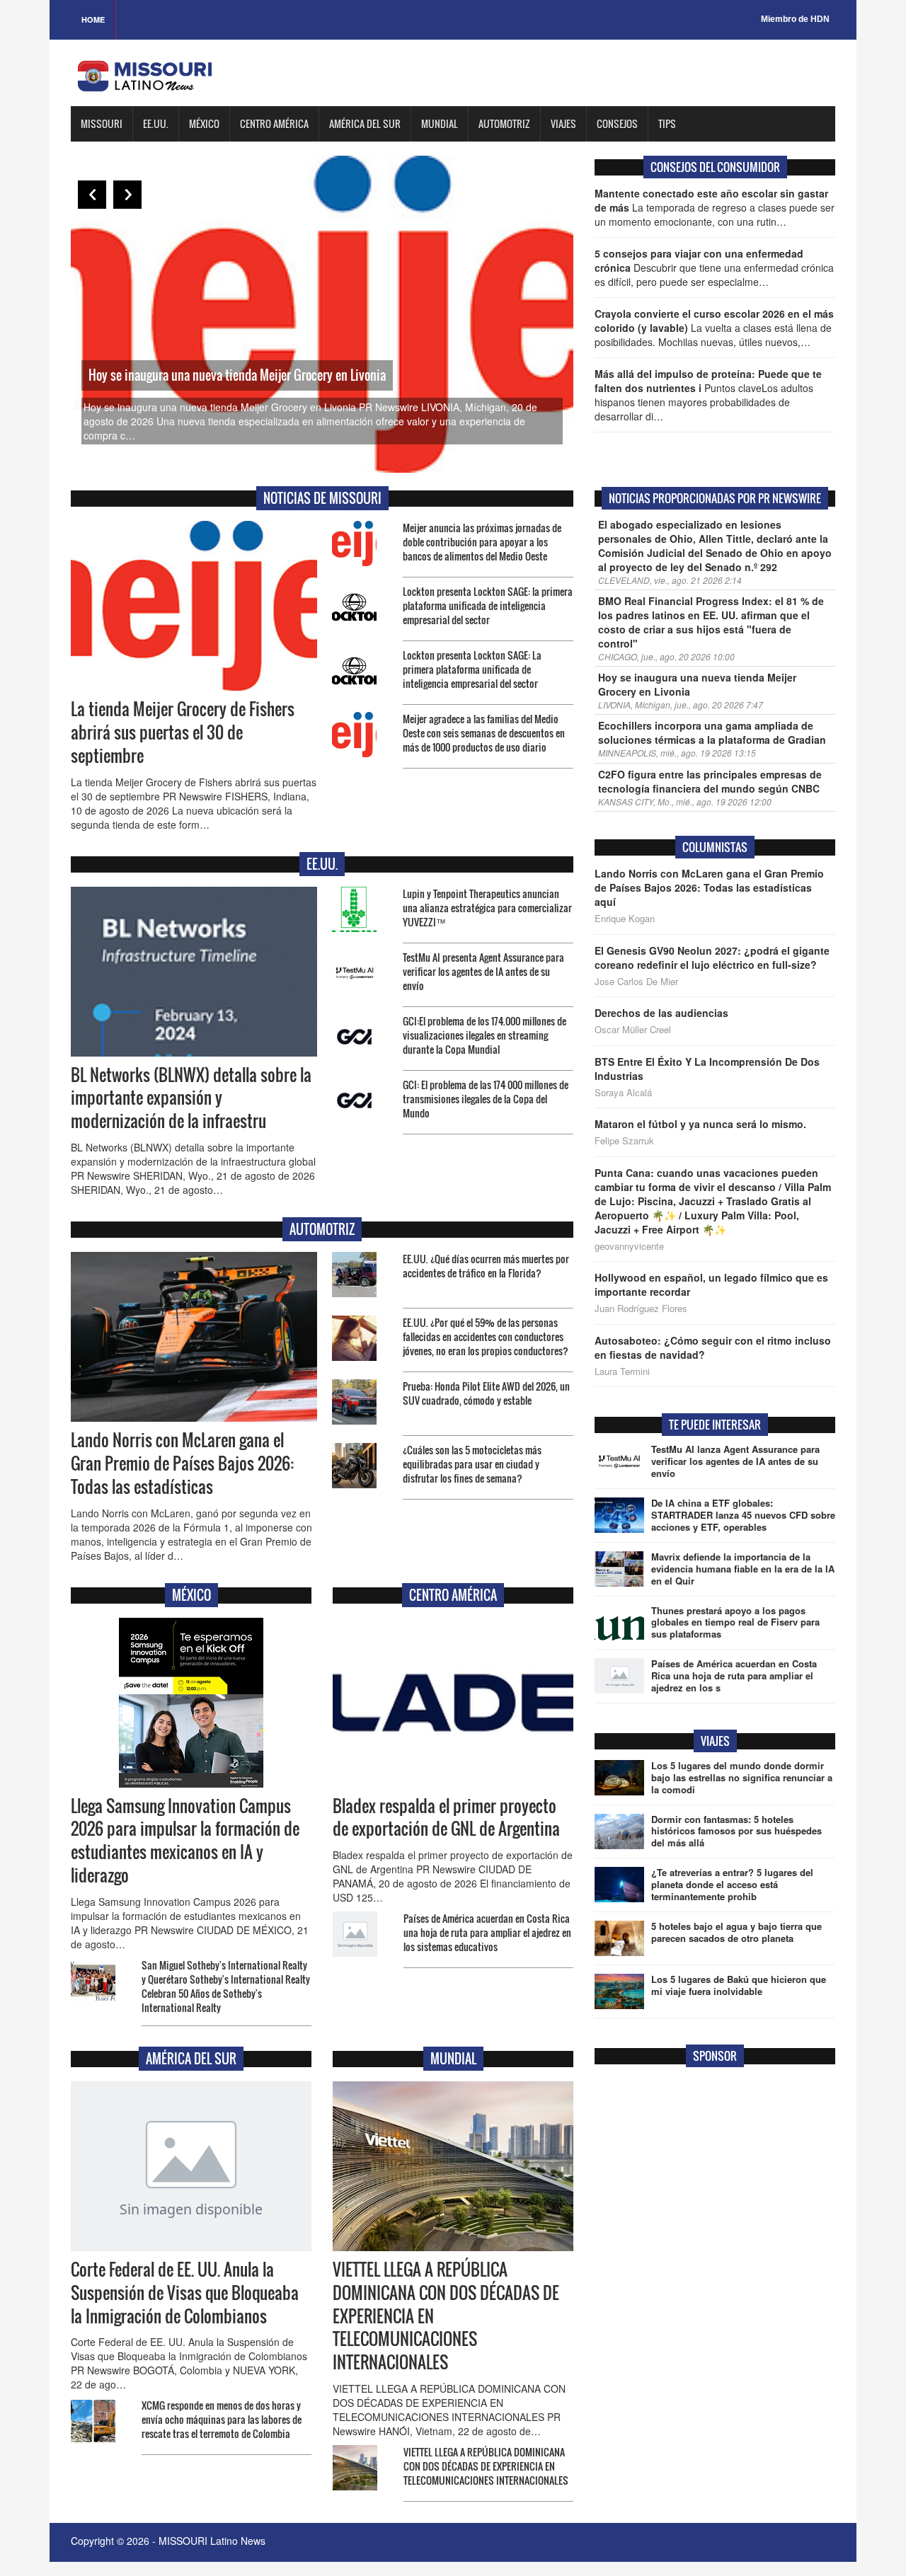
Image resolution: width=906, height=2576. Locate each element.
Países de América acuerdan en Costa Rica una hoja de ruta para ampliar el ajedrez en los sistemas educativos (487, 1932)
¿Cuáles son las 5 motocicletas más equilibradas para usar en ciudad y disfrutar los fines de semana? (472, 1464)
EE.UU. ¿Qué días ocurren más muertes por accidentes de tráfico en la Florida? (486, 1266)
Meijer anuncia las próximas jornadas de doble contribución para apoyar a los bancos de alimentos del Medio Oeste (482, 542)
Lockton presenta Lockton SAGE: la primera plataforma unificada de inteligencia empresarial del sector (488, 605)
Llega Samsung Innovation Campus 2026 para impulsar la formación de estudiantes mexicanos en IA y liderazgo (185, 1841)
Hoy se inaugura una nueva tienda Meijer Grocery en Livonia (237, 375)
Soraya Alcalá (623, 1093)
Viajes (563, 123)
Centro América (274, 123)
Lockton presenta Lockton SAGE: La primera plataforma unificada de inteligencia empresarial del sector (472, 669)
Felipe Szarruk (624, 1141)
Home (93, 19)
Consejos (617, 123)
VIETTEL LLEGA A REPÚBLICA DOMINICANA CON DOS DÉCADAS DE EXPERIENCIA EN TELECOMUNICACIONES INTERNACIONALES (486, 2466)
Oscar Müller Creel (633, 1030)
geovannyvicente (629, 1246)
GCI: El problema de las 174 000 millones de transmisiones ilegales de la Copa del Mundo (486, 1099)
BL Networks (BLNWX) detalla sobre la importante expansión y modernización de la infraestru (191, 1098)
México (204, 123)
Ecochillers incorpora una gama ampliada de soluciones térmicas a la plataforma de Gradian (712, 732)
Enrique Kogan (625, 919)
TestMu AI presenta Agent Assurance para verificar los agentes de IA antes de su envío (483, 971)
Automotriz (504, 123)
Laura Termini (622, 1372)
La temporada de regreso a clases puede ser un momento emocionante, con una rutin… (715, 207)
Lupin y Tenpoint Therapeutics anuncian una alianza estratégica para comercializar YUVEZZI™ (487, 908)
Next (127, 195)
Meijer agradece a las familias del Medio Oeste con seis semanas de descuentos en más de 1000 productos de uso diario (484, 733)
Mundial (440, 123)
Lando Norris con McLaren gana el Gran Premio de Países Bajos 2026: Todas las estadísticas (182, 1464)
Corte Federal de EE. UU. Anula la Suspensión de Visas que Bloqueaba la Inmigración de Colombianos (185, 2293)
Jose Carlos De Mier (636, 982)
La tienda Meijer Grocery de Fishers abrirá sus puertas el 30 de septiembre (183, 732)
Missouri (102, 123)
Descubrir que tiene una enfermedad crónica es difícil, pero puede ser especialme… (714, 268)
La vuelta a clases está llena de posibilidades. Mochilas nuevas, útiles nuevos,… (714, 328)
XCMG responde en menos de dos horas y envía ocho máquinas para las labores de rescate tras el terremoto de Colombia (222, 2419)
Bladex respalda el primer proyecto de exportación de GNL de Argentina (446, 1818)
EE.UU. (156, 123)
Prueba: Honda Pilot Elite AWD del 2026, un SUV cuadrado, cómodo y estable (486, 1393)
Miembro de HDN (795, 19)
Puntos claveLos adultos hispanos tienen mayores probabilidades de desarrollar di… (708, 395)
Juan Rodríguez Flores (641, 1309)
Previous (92, 195)
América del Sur (365, 123)
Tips (667, 123)
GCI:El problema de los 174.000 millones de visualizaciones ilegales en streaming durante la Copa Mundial (484, 1035)
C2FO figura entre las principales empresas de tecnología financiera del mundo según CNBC (710, 781)
